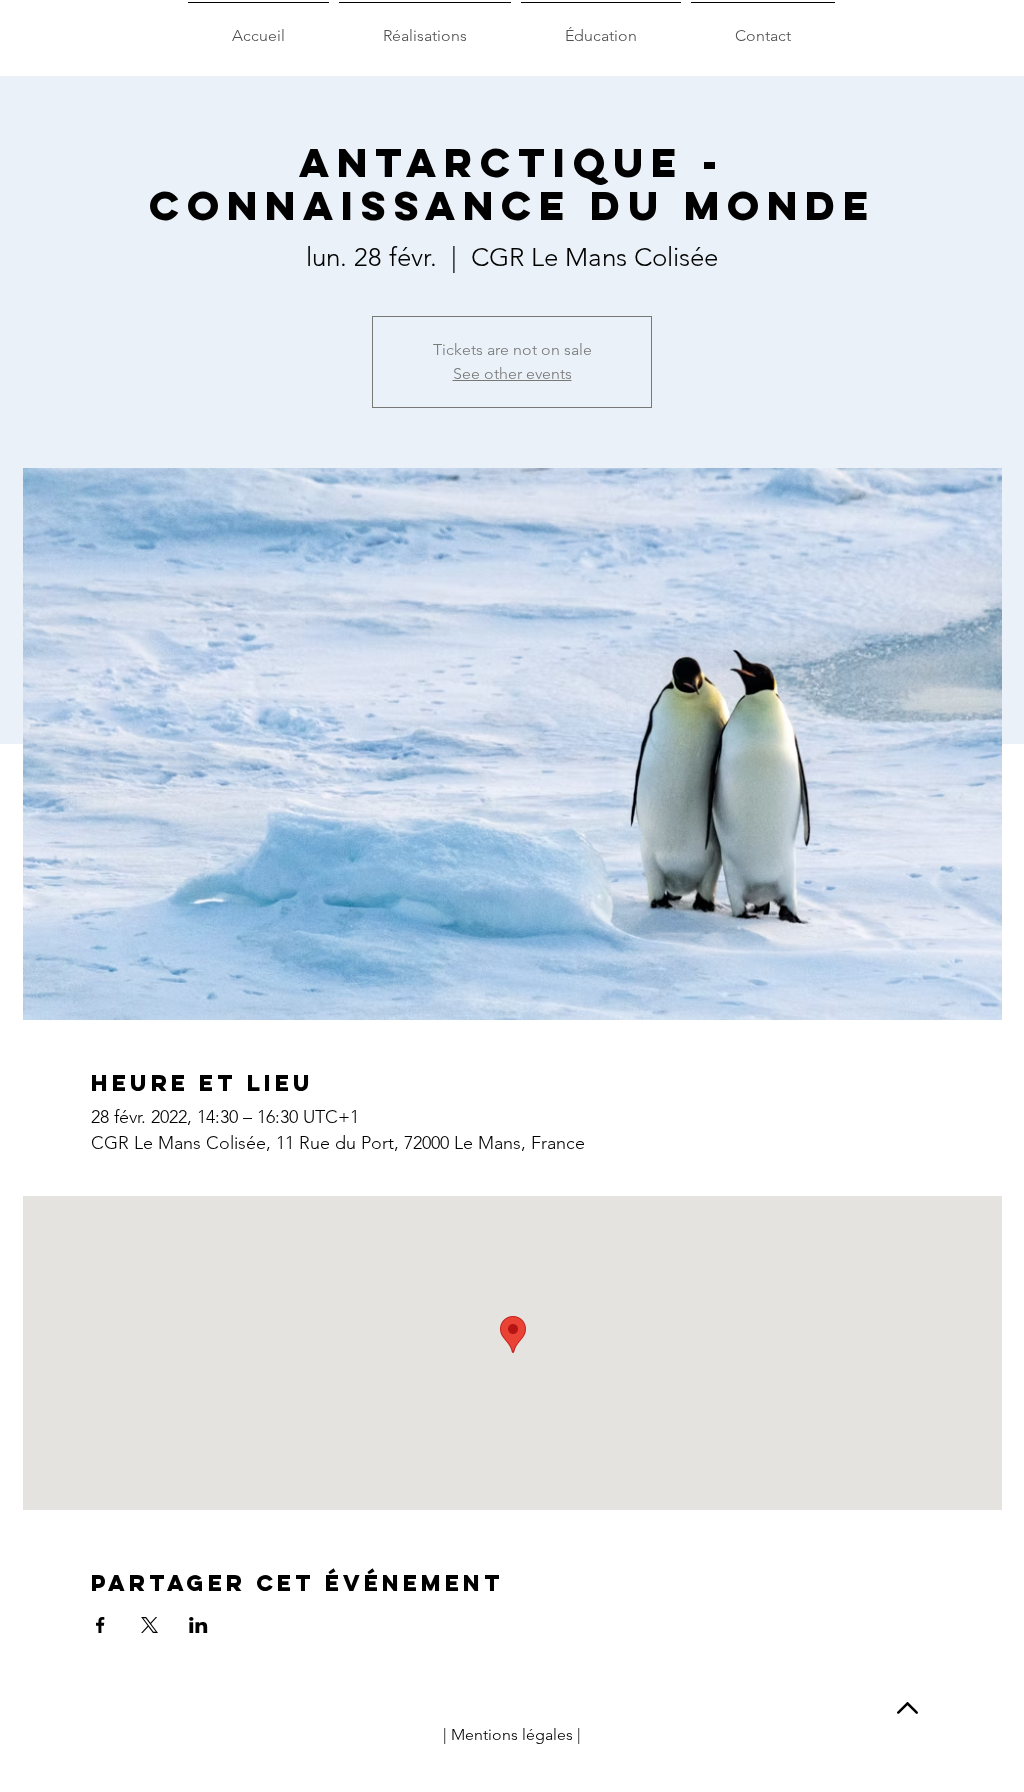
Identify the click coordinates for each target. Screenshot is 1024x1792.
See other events (512, 373)
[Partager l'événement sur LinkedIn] (198, 1625)
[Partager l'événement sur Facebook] (100, 1625)
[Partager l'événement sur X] (149, 1625)
